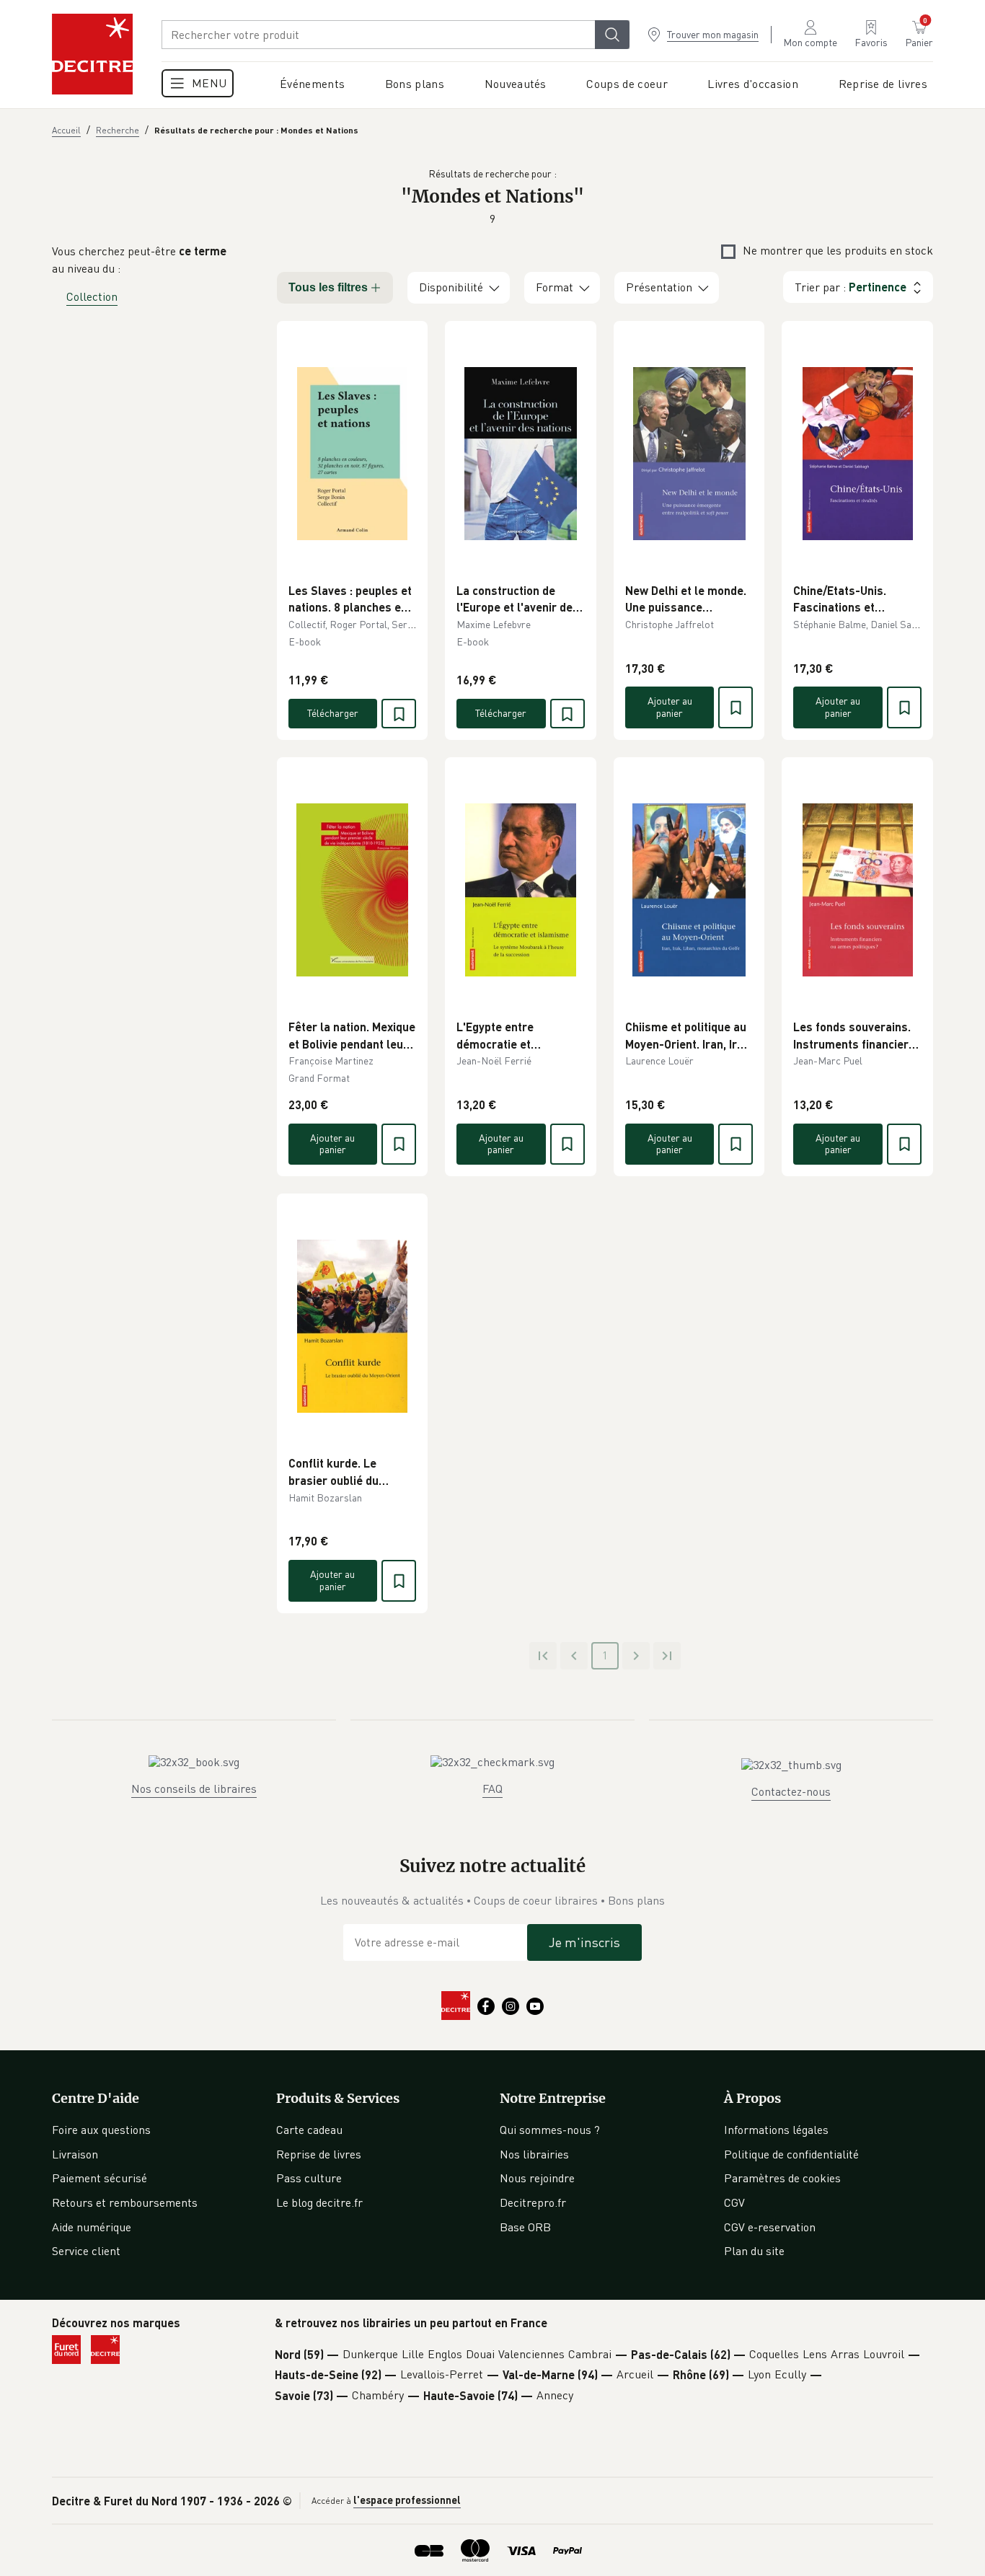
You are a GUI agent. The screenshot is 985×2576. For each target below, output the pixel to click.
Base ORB (525, 2227)
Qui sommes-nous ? (550, 2130)
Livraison (75, 2154)
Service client (86, 2251)
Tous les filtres (328, 287)
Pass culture (309, 2178)
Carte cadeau (309, 2130)
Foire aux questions (101, 2130)
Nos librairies (534, 2154)
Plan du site (754, 2251)
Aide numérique (92, 2227)
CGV (734, 2202)
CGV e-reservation (770, 2227)
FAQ (492, 1788)
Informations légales (776, 2130)
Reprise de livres (319, 2154)
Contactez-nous (791, 1791)
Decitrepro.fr (533, 2202)
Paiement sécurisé (100, 2178)
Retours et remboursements (125, 2202)
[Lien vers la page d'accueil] (92, 54)
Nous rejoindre (537, 2178)
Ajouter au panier (670, 707)
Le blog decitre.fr (319, 2202)
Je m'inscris (584, 1942)
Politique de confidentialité (791, 2154)
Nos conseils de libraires (194, 1788)
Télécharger (333, 713)
